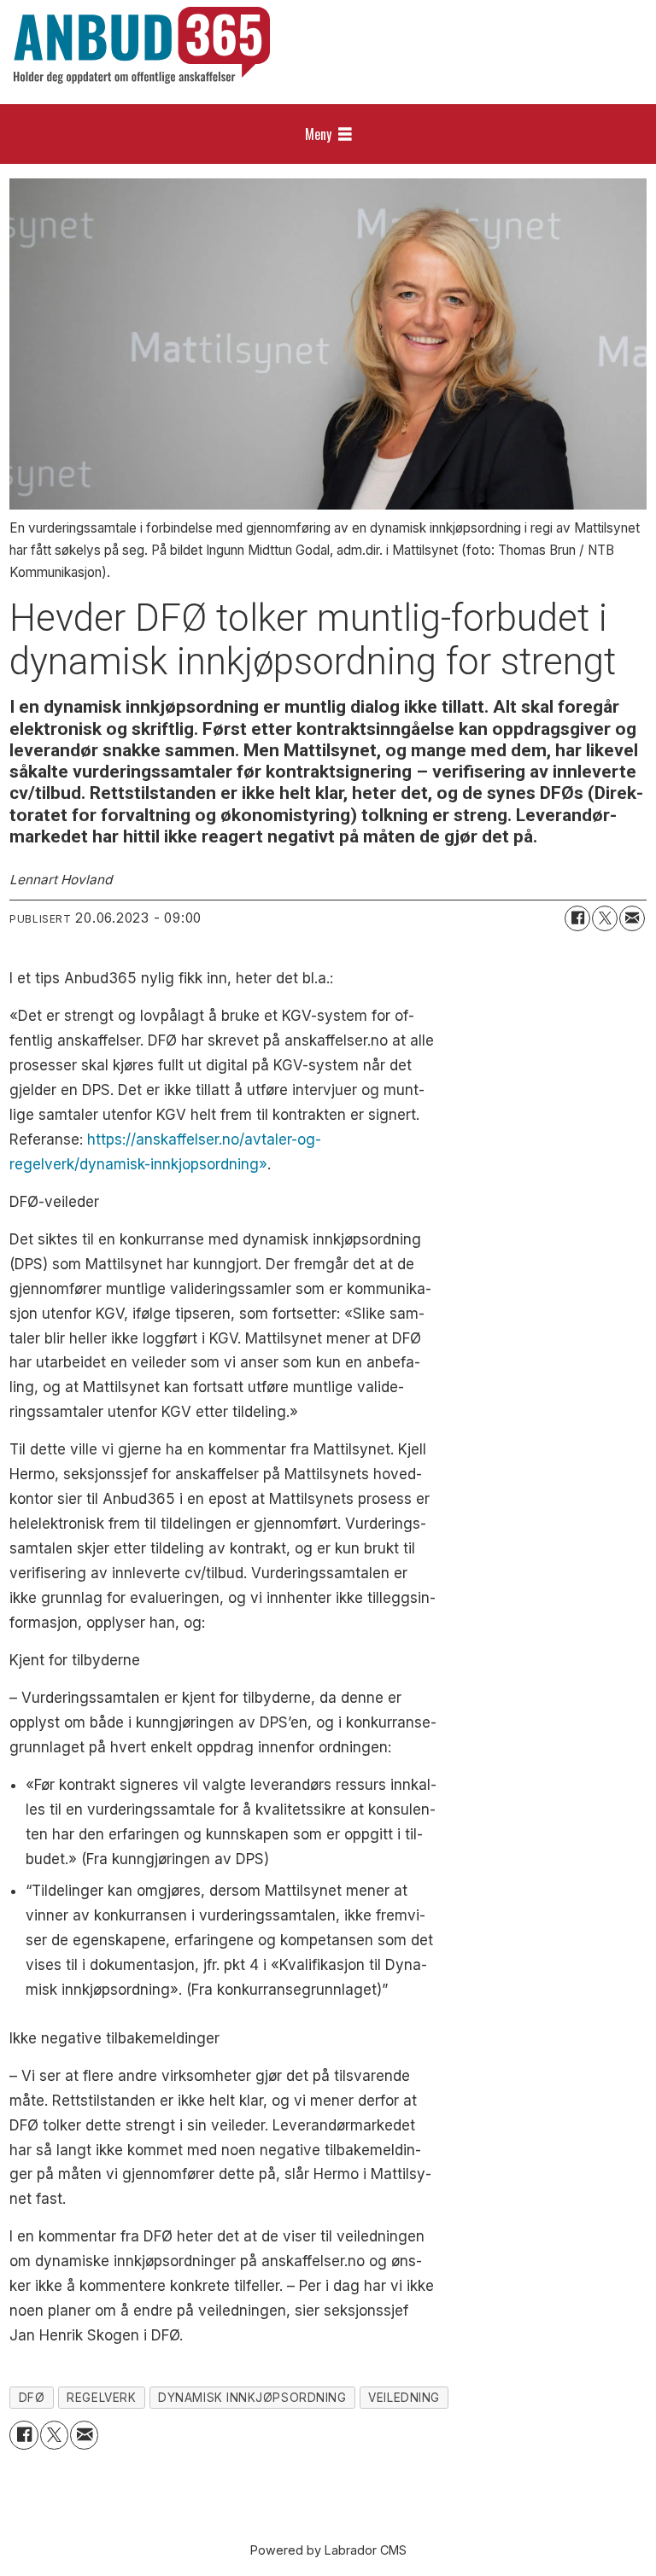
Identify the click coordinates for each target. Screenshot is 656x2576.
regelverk (101, 2398)
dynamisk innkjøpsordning (252, 2398)
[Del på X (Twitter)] (605, 918)
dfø (32, 2398)
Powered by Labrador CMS (328, 2550)
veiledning (404, 2398)
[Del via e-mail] (632, 918)
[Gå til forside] (142, 45)
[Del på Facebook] (577, 918)
